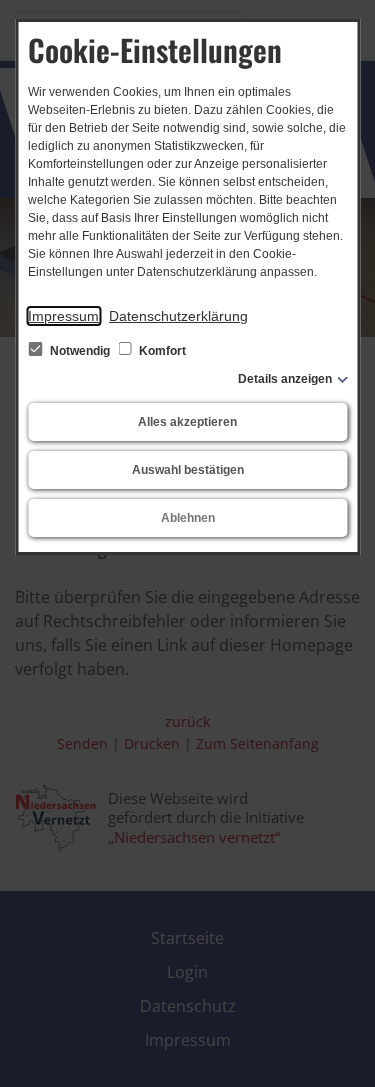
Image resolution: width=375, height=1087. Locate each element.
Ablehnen (188, 518)
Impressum (63, 316)
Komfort (161, 351)
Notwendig (80, 351)
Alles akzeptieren (187, 422)
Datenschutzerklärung (178, 316)
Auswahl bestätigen (188, 470)
